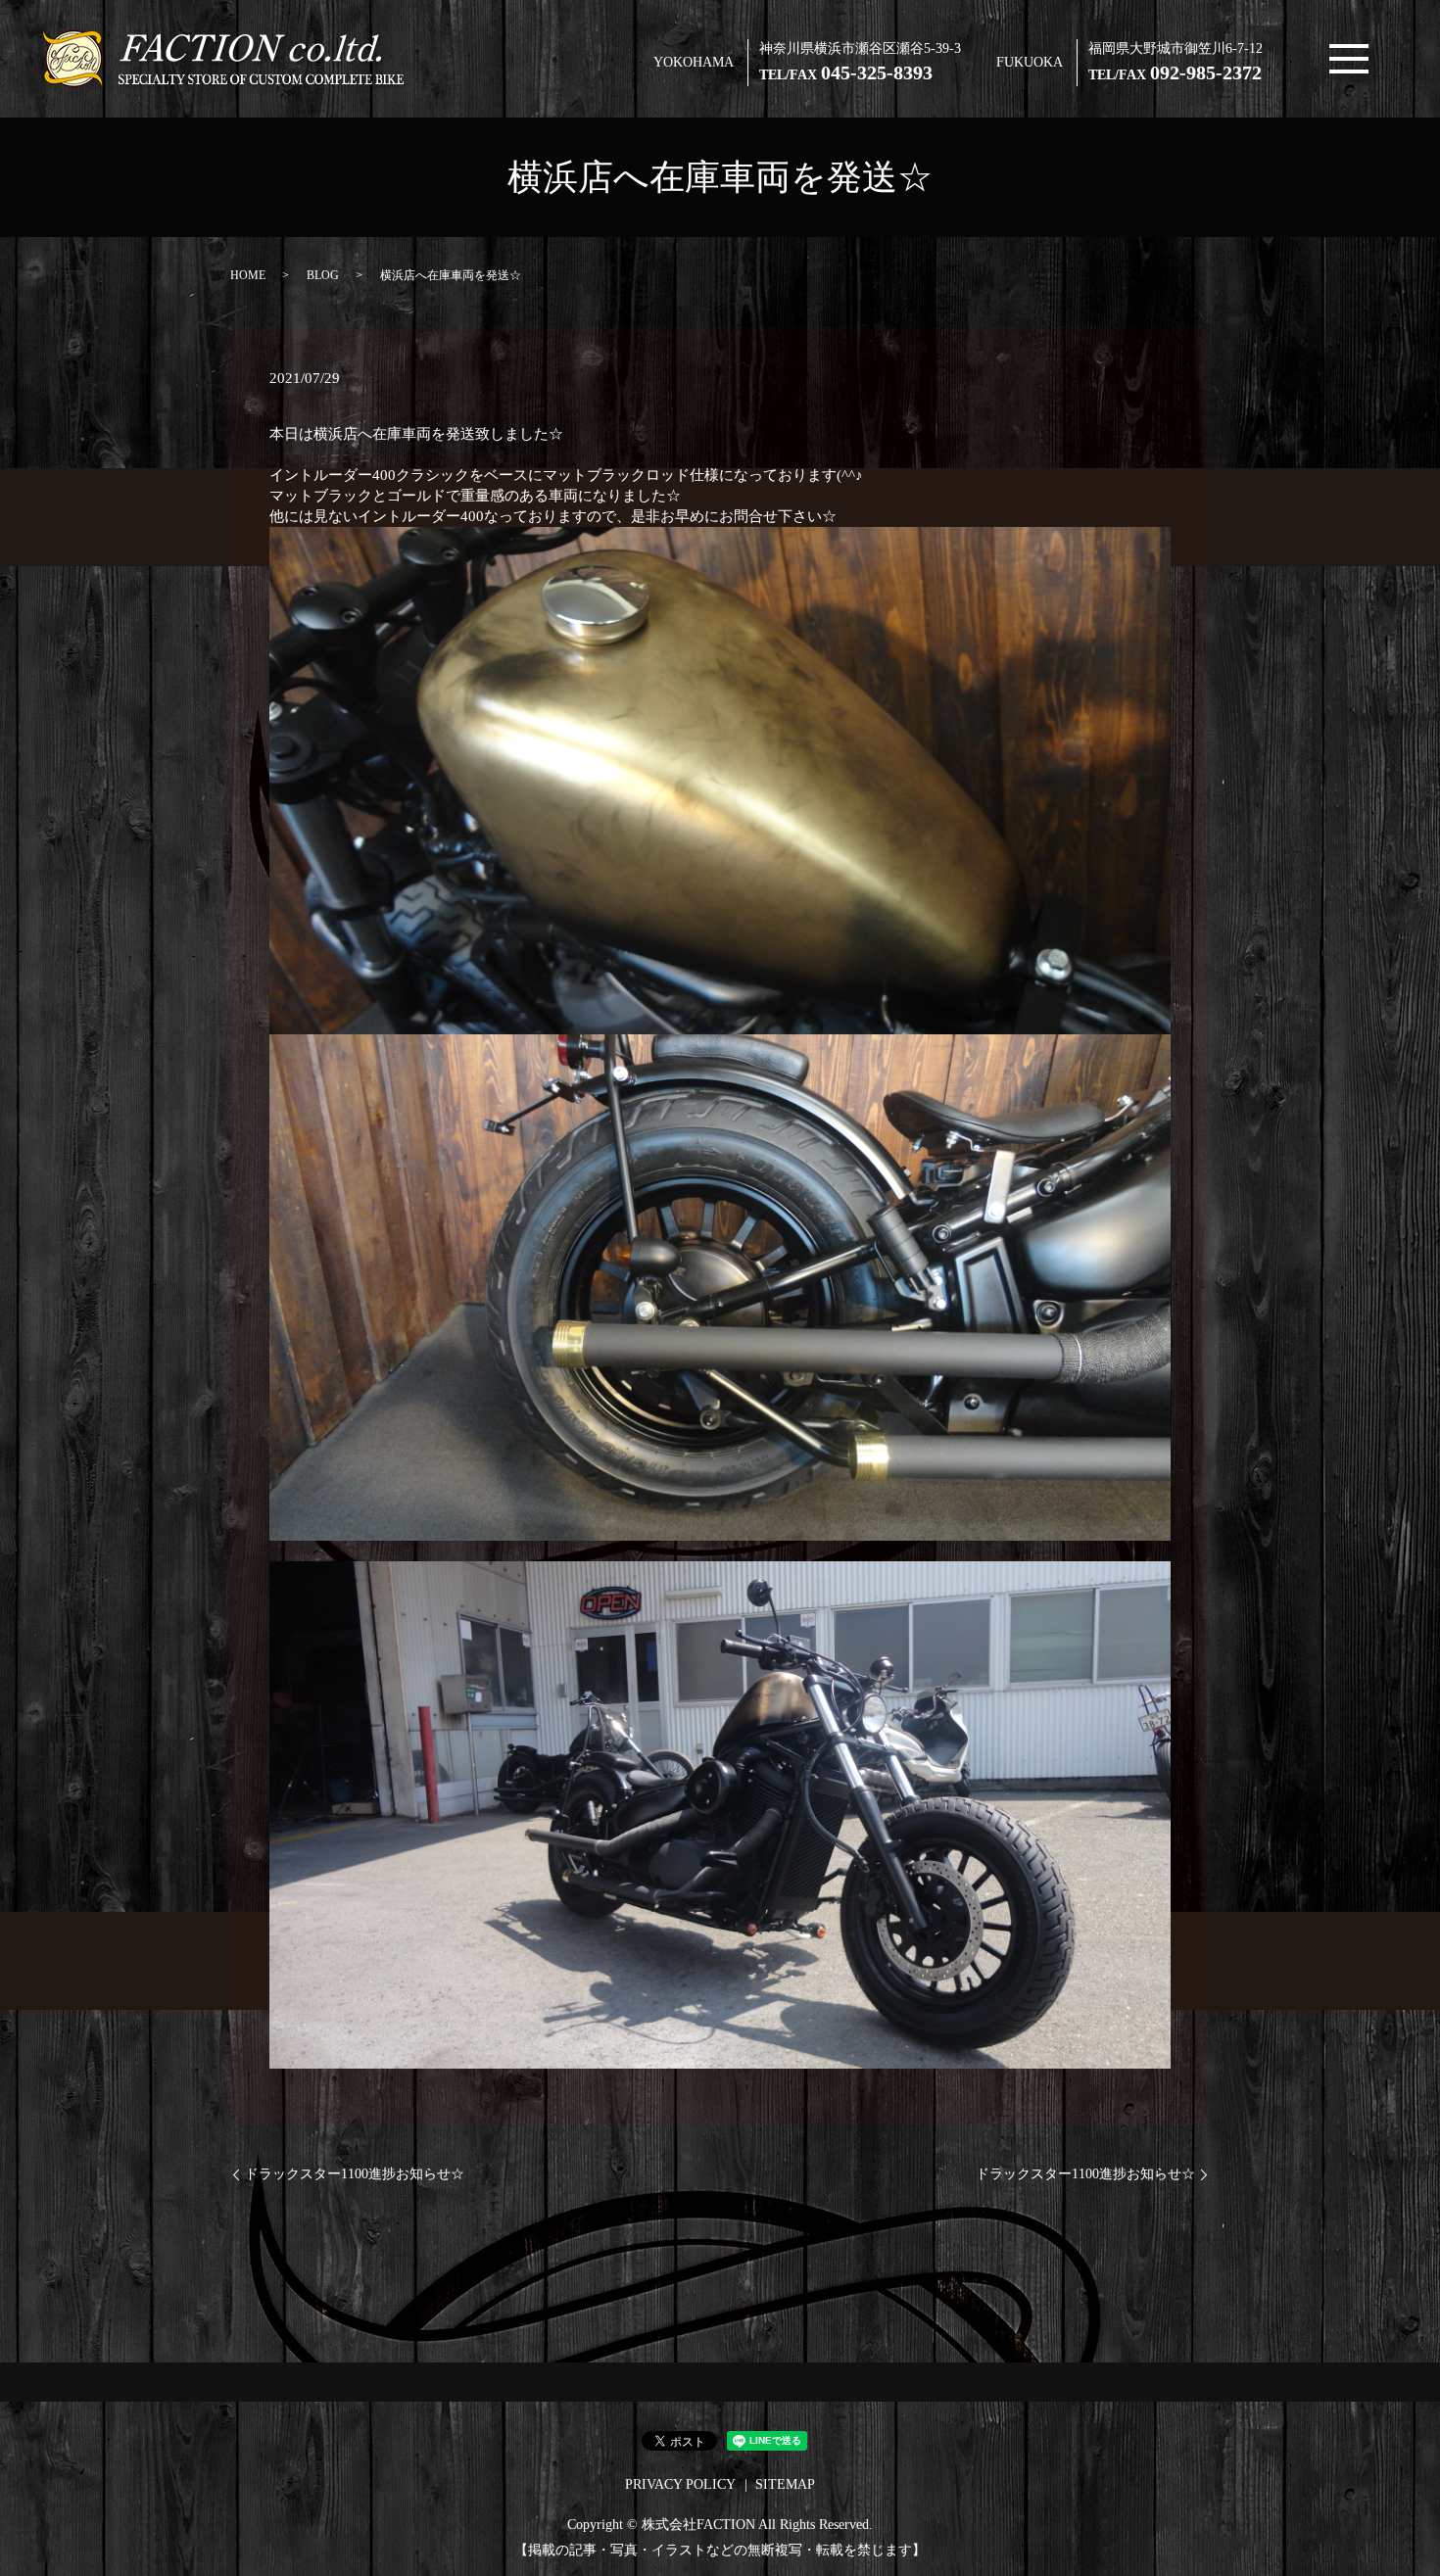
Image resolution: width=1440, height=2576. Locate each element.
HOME (248, 275)
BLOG (323, 275)
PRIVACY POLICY (680, 2484)
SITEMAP (785, 2484)
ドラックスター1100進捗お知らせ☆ (355, 2174)
